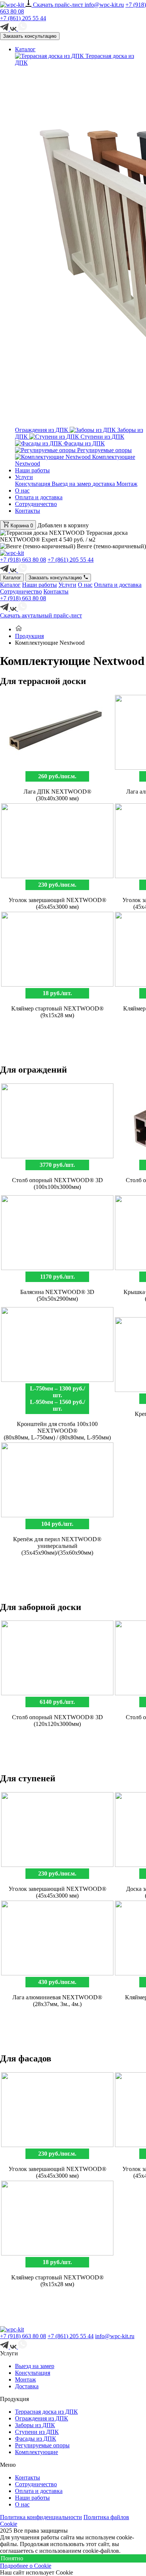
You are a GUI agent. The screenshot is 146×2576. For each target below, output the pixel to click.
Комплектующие (36, 2452)
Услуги (24, 477)
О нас (22, 490)
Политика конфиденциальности (41, 2517)
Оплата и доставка (39, 497)
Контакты (28, 511)
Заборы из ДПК (35, 2425)
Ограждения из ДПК (42, 2418)
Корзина (21, 526)
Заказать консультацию (30, 36)
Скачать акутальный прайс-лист (41, 615)
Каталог (25, 49)
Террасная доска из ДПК (46, 2412)
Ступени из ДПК (102, 437)
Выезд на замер (72, 484)
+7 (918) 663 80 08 (23, 560)
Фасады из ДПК (83, 443)
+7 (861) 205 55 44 (23, 18)
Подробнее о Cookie (26, 2566)
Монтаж (127, 484)
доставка (104, 484)
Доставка (27, 2386)
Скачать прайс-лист (59, 5)
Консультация (33, 484)
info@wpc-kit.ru (104, 5)
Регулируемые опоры (104, 450)
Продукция (29, 636)
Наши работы (32, 470)
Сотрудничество (36, 504)
